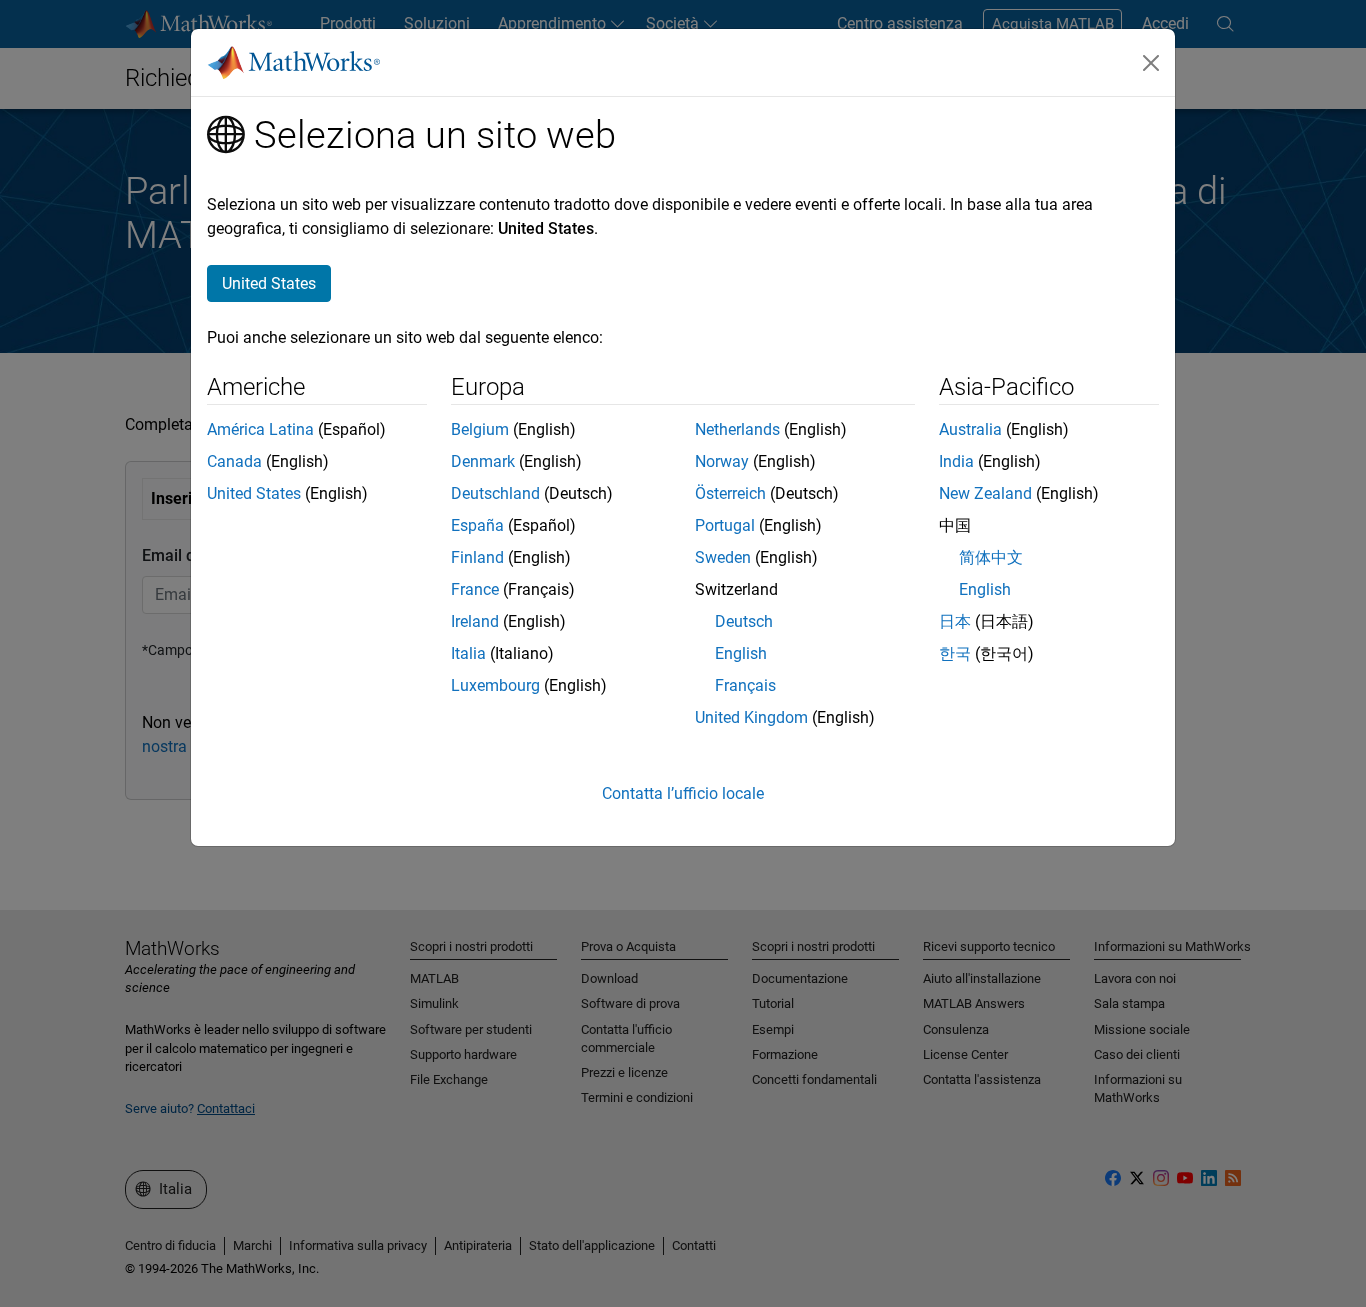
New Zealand (985, 493)
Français (745, 685)
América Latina (260, 429)
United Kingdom (751, 717)
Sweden (723, 557)
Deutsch (744, 621)
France (475, 589)
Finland (477, 557)
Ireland (475, 621)
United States (254, 493)
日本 (955, 621)
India (956, 461)
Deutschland (495, 493)
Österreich (730, 493)
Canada (234, 461)
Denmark (483, 461)
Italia (468, 653)
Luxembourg (495, 685)
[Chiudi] (1151, 63)
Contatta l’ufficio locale (683, 793)
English (741, 653)
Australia (970, 429)
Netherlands (737, 429)
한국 (955, 653)
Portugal (725, 525)
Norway (722, 461)
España (477, 525)
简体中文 (991, 557)
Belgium (480, 429)
